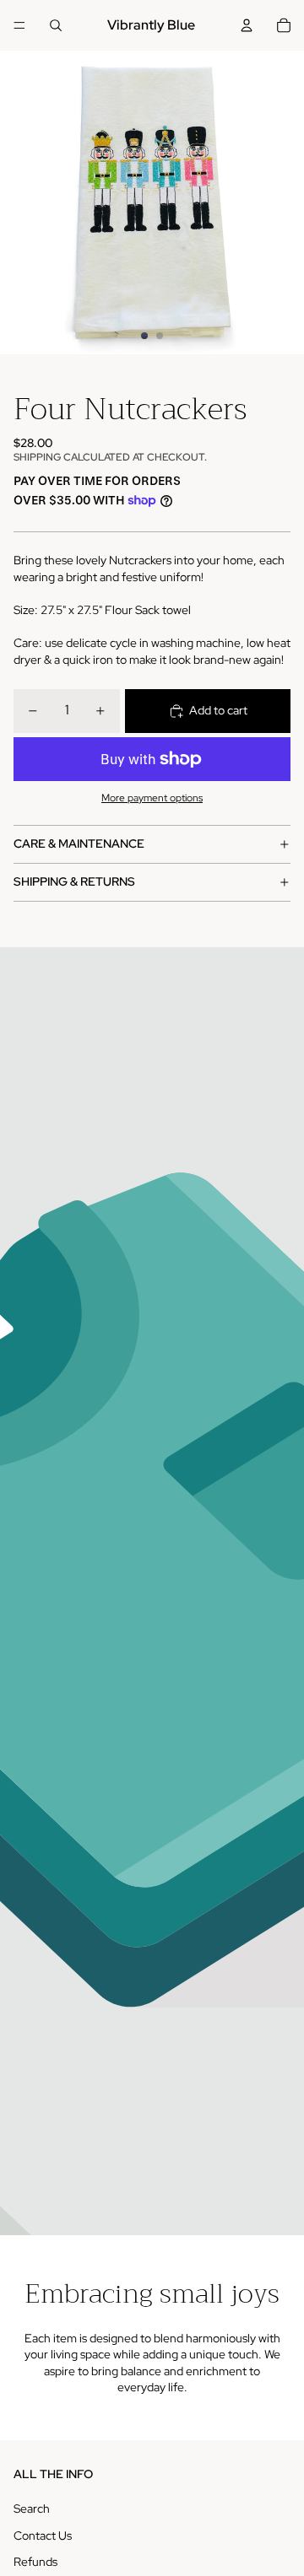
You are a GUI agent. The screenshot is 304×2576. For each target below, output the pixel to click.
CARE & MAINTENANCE (79, 843)
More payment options (152, 798)
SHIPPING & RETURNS (74, 881)
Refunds (35, 2562)
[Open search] (56, 25)
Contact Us (43, 2536)
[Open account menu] (247, 25)
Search (32, 2509)
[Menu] (19, 25)
